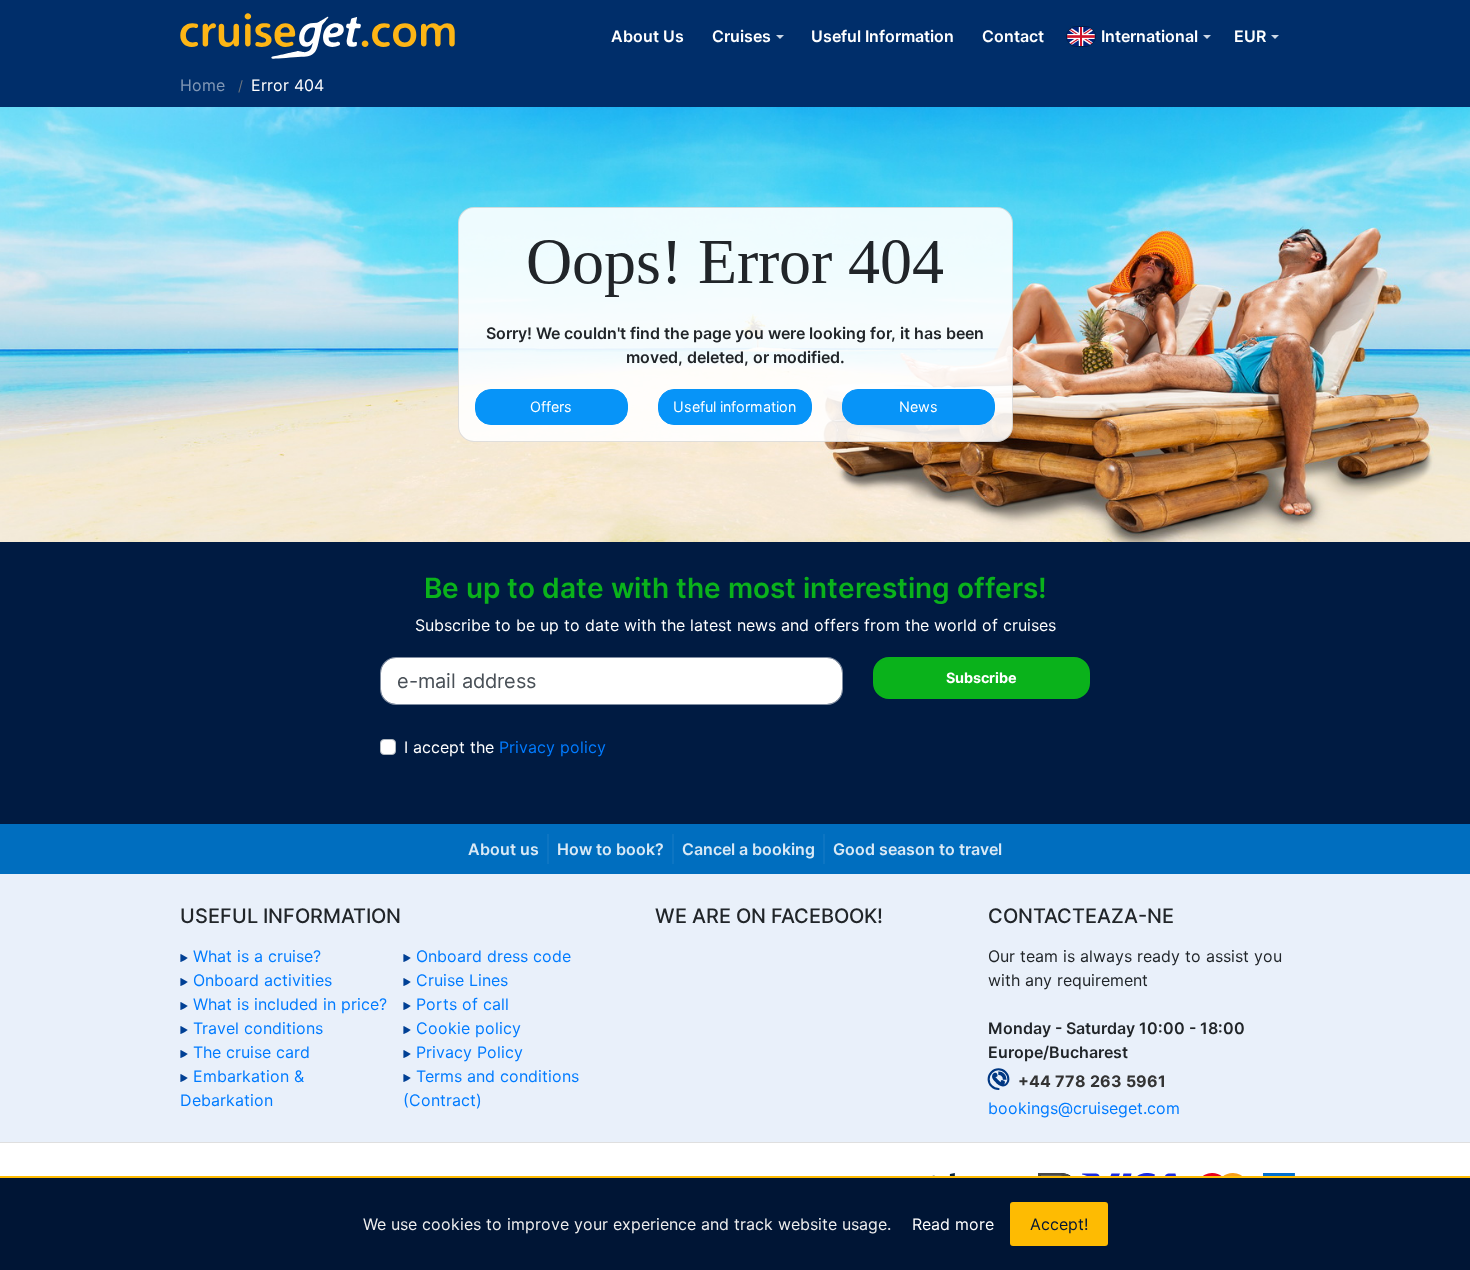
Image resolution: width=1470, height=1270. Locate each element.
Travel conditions (258, 1028)
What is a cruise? (257, 956)
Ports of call (462, 1004)
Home (202, 85)
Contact (1013, 36)
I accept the (505, 747)
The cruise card (251, 1052)
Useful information (734, 406)
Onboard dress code (493, 956)
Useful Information (882, 36)
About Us (647, 36)
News (918, 406)
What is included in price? (290, 1004)
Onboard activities (262, 980)
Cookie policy (468, 1028)
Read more (953, 1224)
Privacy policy (552, 747)
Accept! (1059, 1224)
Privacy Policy (469, 1052)
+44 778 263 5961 (1092, 1081)
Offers (551, 406)
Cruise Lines (462, 980)
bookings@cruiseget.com (1084, 1108)
